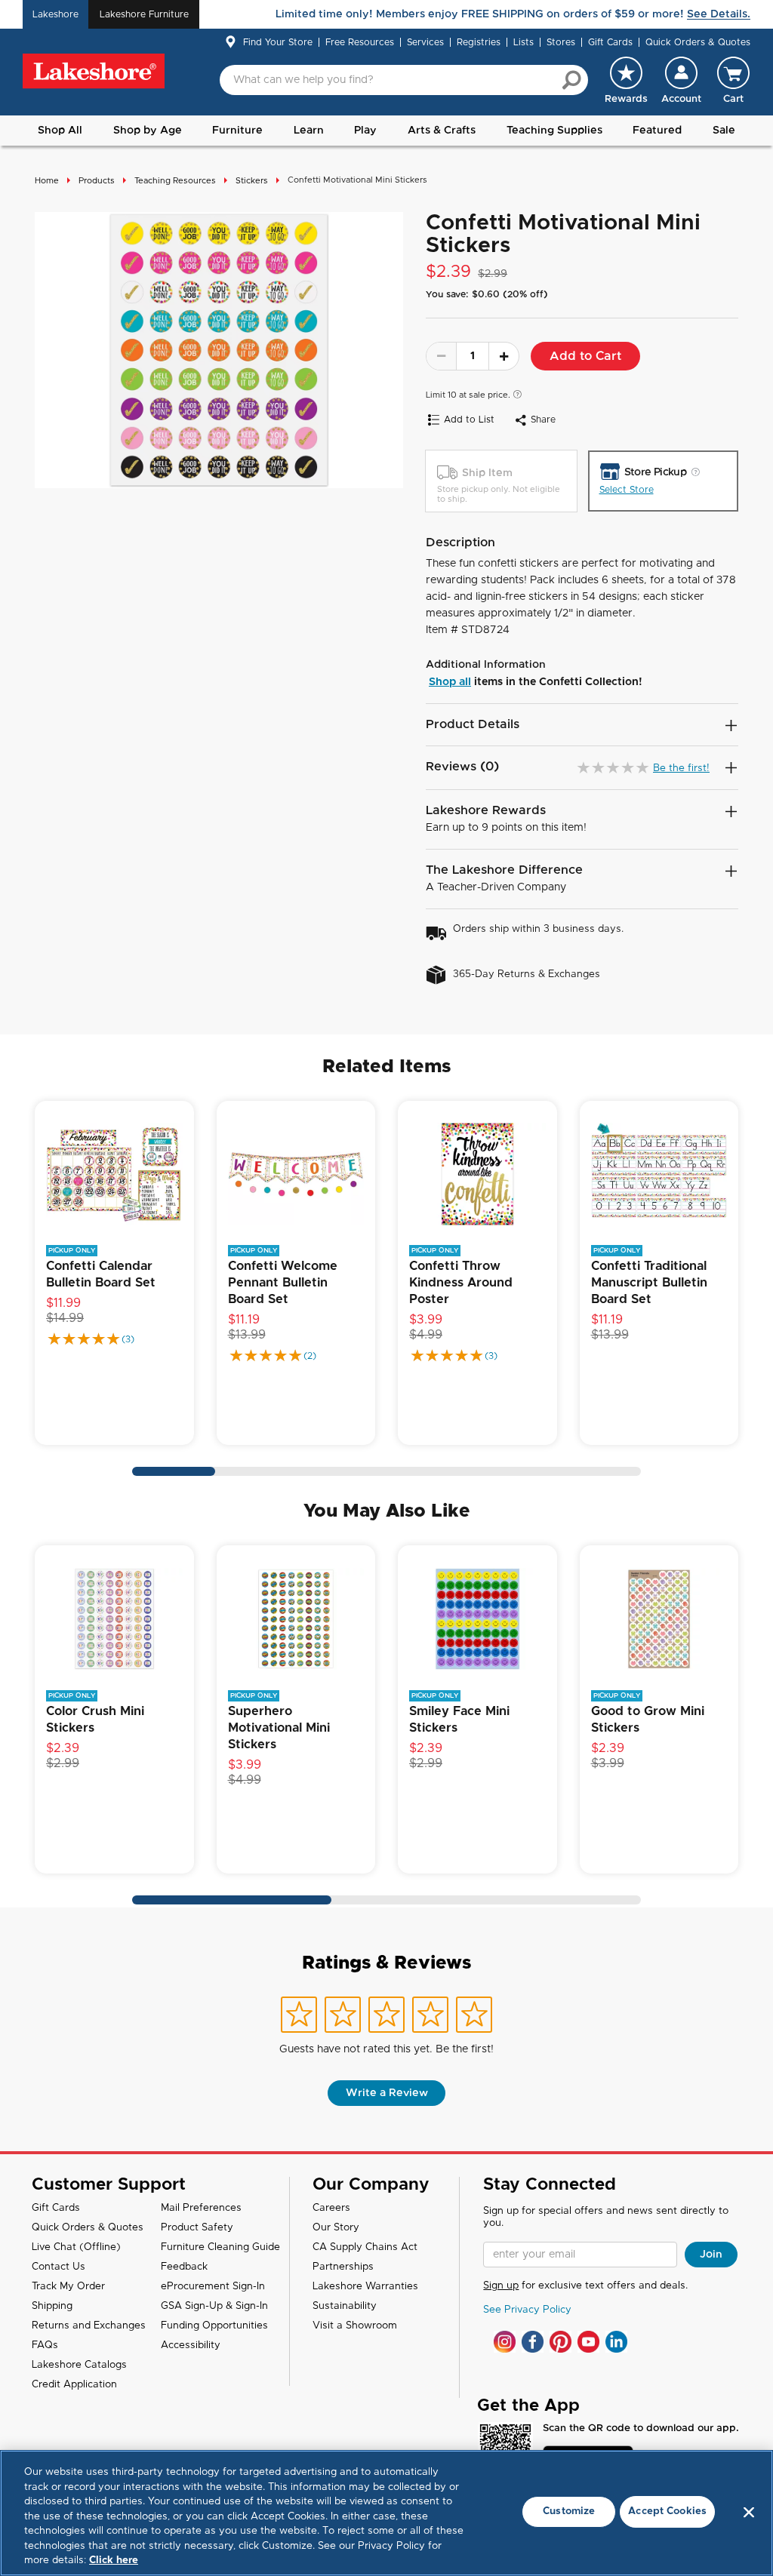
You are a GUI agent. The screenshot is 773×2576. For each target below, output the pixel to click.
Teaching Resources (175, 181)
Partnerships (343, 2267)
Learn (309, 131)
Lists (524, 42)
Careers (331, 2208)
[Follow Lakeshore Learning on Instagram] (505, 2342)
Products (97, 181)
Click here (114, 2561)
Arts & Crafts (442, 131)
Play (365, 131)
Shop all (450, 682)
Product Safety (197, 2228)
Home (47, 181)
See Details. (719, 14)
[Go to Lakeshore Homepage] (94, 71)
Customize (569, 2511)
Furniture (237, 131)
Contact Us (59, 2267)
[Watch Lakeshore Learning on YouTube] (588, 2342)
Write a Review (387, 2093)
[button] (681, 80)
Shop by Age (148, 131)
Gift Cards (610, 42)
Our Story (336, 2228)
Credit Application (74, 2385)
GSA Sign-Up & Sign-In (214, 2306)
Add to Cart (585, 356)
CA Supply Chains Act (365, 2247)
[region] (386, 2513)
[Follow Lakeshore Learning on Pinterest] (561, 2342)
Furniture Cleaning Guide (220, 2247)
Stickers (252, 181)
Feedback (184, 2267)
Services (425, 42)
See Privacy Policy (527, 2310)
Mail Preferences (201, 2208)
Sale (724, 131)
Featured (657, 131)
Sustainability (345, 2306)
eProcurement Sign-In (213, 2287)
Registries (479, 42)
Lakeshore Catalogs (79, 2365)
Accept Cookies (667, 2511)
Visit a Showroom (355, 2326)
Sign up (501, 2286)
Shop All (60, 131)
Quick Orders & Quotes (698, 42)
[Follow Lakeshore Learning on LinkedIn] (616, 2342)
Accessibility (191, 2345)
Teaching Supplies (554, 131)
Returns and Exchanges (89, 2326)
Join (711, 2255)
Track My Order (68, 2287)
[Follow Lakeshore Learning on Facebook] (533, 2342)
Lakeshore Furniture (144, 14)
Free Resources (360, 42)
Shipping (52, 2306)
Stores (561, 42)
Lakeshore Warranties (365, 2287)
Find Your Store (278, 42)
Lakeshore (55, 14)
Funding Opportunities (214, 2326)
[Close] (749, 2512)
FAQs (45, 2345)
